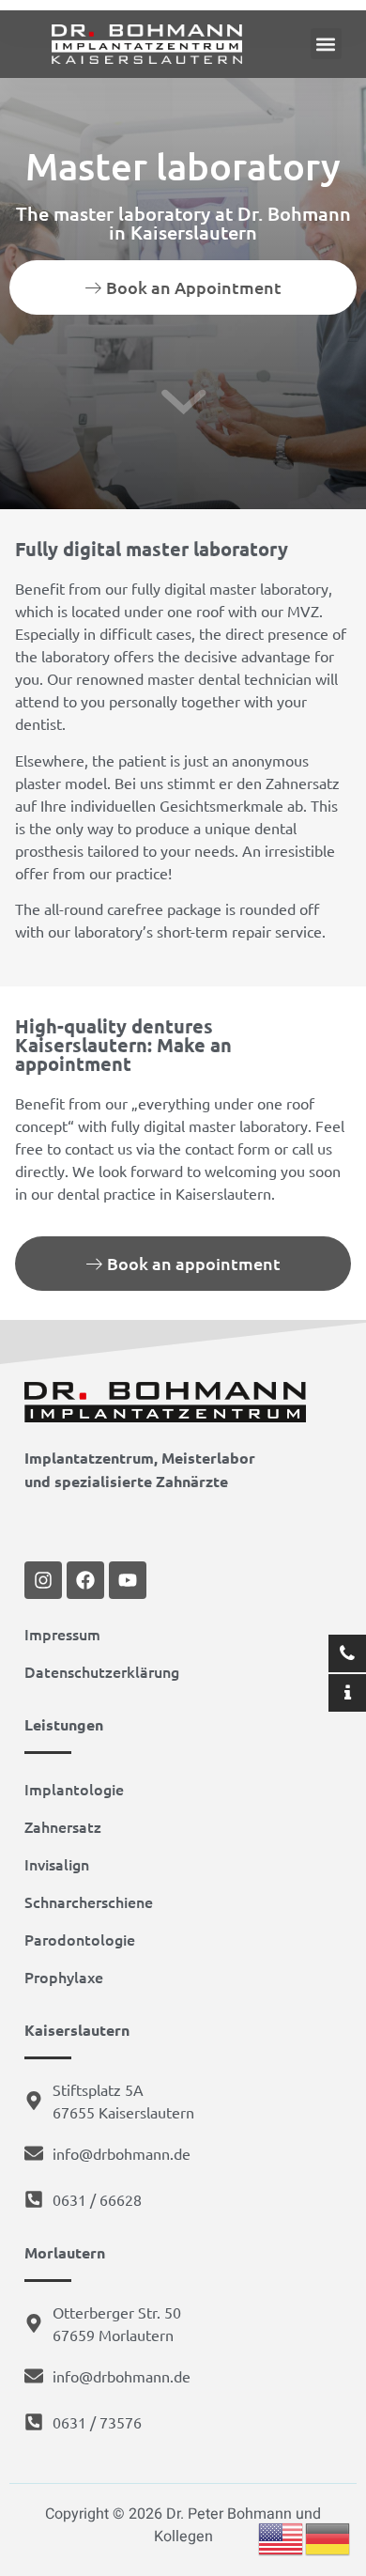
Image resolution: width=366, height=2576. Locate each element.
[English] (282, 2538)
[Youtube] (128, 1580)
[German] (328, 2538)
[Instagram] (43, 1580)
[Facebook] (85, 1580)
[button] (326, 44)
